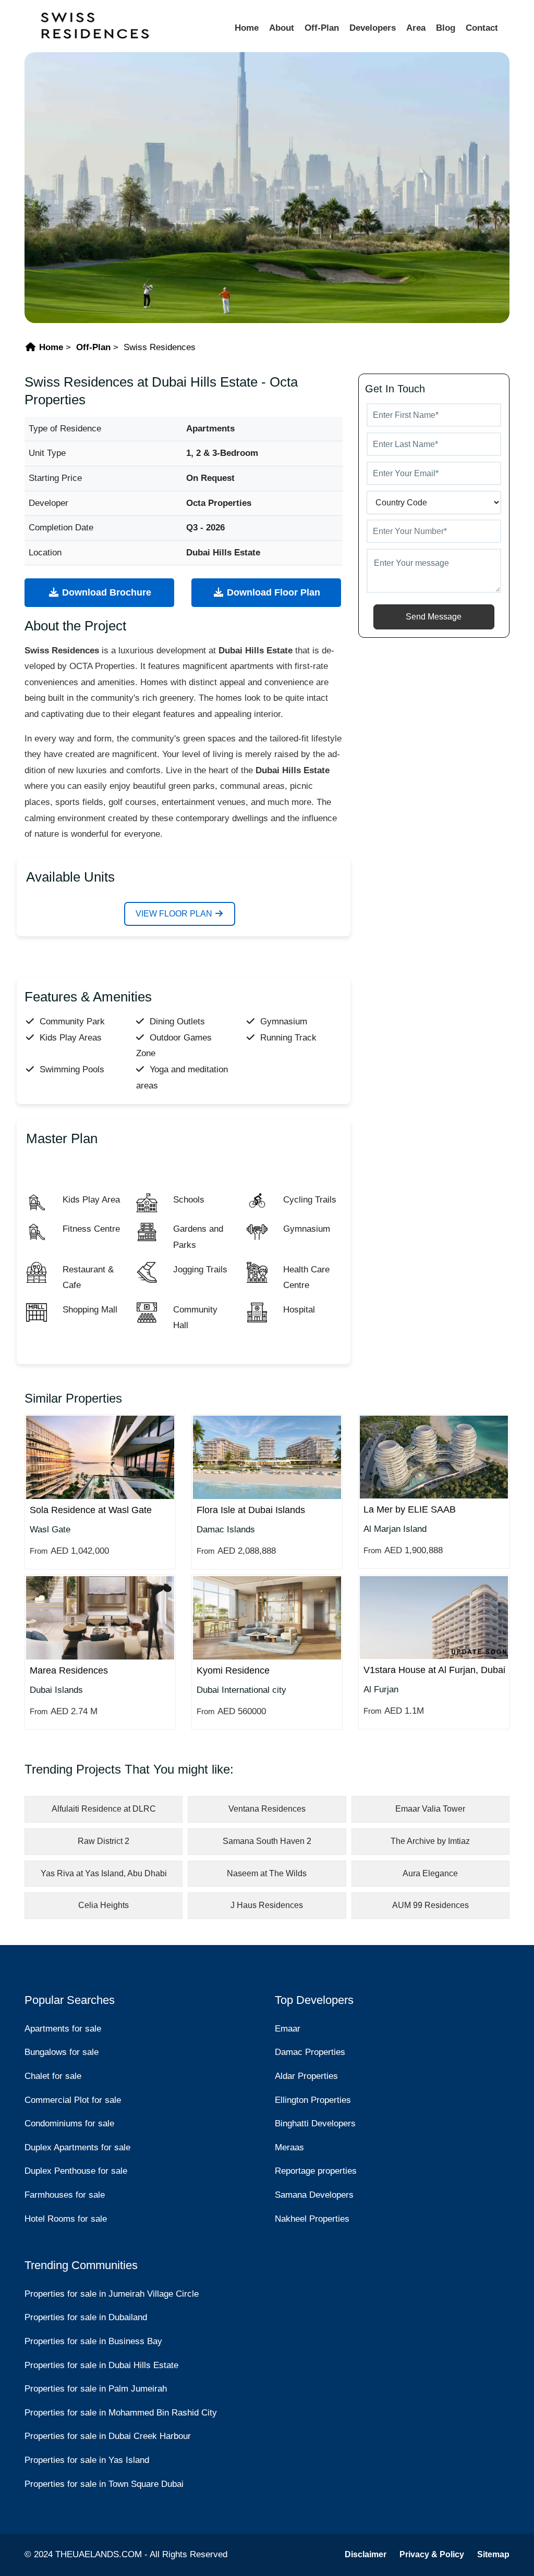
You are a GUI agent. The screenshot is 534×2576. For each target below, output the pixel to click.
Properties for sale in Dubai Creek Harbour (108, 2436)
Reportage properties (316, 2171)
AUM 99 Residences (430, 1905)
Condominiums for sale (69, 2123)
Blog (446, 28)
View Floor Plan (175, 914)
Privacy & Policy (432, 2554)
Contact (482, 28)
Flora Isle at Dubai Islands (251, 1510)
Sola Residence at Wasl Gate (91, 1510)
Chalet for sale (53, 2076)
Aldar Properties (306, 2076)
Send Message (434, 617)
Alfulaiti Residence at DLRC (104, 1809)
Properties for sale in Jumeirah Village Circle (112, 2294)
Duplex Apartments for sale (77, 2147)
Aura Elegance (430, 1873)
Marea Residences (69, 1670)
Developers (373, 28)
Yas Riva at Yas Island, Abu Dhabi (104, 1873)
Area (416, 28)
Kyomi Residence (233, 1670)
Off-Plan (322, 28)
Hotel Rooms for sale (66, 2219)
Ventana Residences (267, 1809)
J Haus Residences (267, 1905)
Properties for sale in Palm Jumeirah (96, 2389)
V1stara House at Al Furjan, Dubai (434, 1670)
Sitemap (493, 2554)
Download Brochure (105, 592)
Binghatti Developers (315, 2123)
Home (247, 28)
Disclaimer (366, 2554)
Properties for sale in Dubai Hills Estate (101, 2365)
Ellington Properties (313, 2100)
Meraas (289, 2147)
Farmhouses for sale (65, 2195)
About (282, 28)
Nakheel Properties (312, 2219)
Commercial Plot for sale (73, 2100)
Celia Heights (104, 1905)
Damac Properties (310, 2052)
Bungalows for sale (62, 2052)
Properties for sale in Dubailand (86, 2317)
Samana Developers (314, 2195)
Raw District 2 (104, 1841)
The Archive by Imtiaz (430, 1841)
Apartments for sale (63, 2029)
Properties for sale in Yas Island (87, 2460)
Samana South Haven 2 (267, 1841)
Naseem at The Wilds (267, 1873)
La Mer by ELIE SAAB (410, 1509)
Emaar (288, 2029)
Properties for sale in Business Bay (93, 2341)
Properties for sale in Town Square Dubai (104, 2484)
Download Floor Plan (272, 592)
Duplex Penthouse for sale (76, 2171)
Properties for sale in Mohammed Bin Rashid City (121, 2413)
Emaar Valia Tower (430, 1809)
